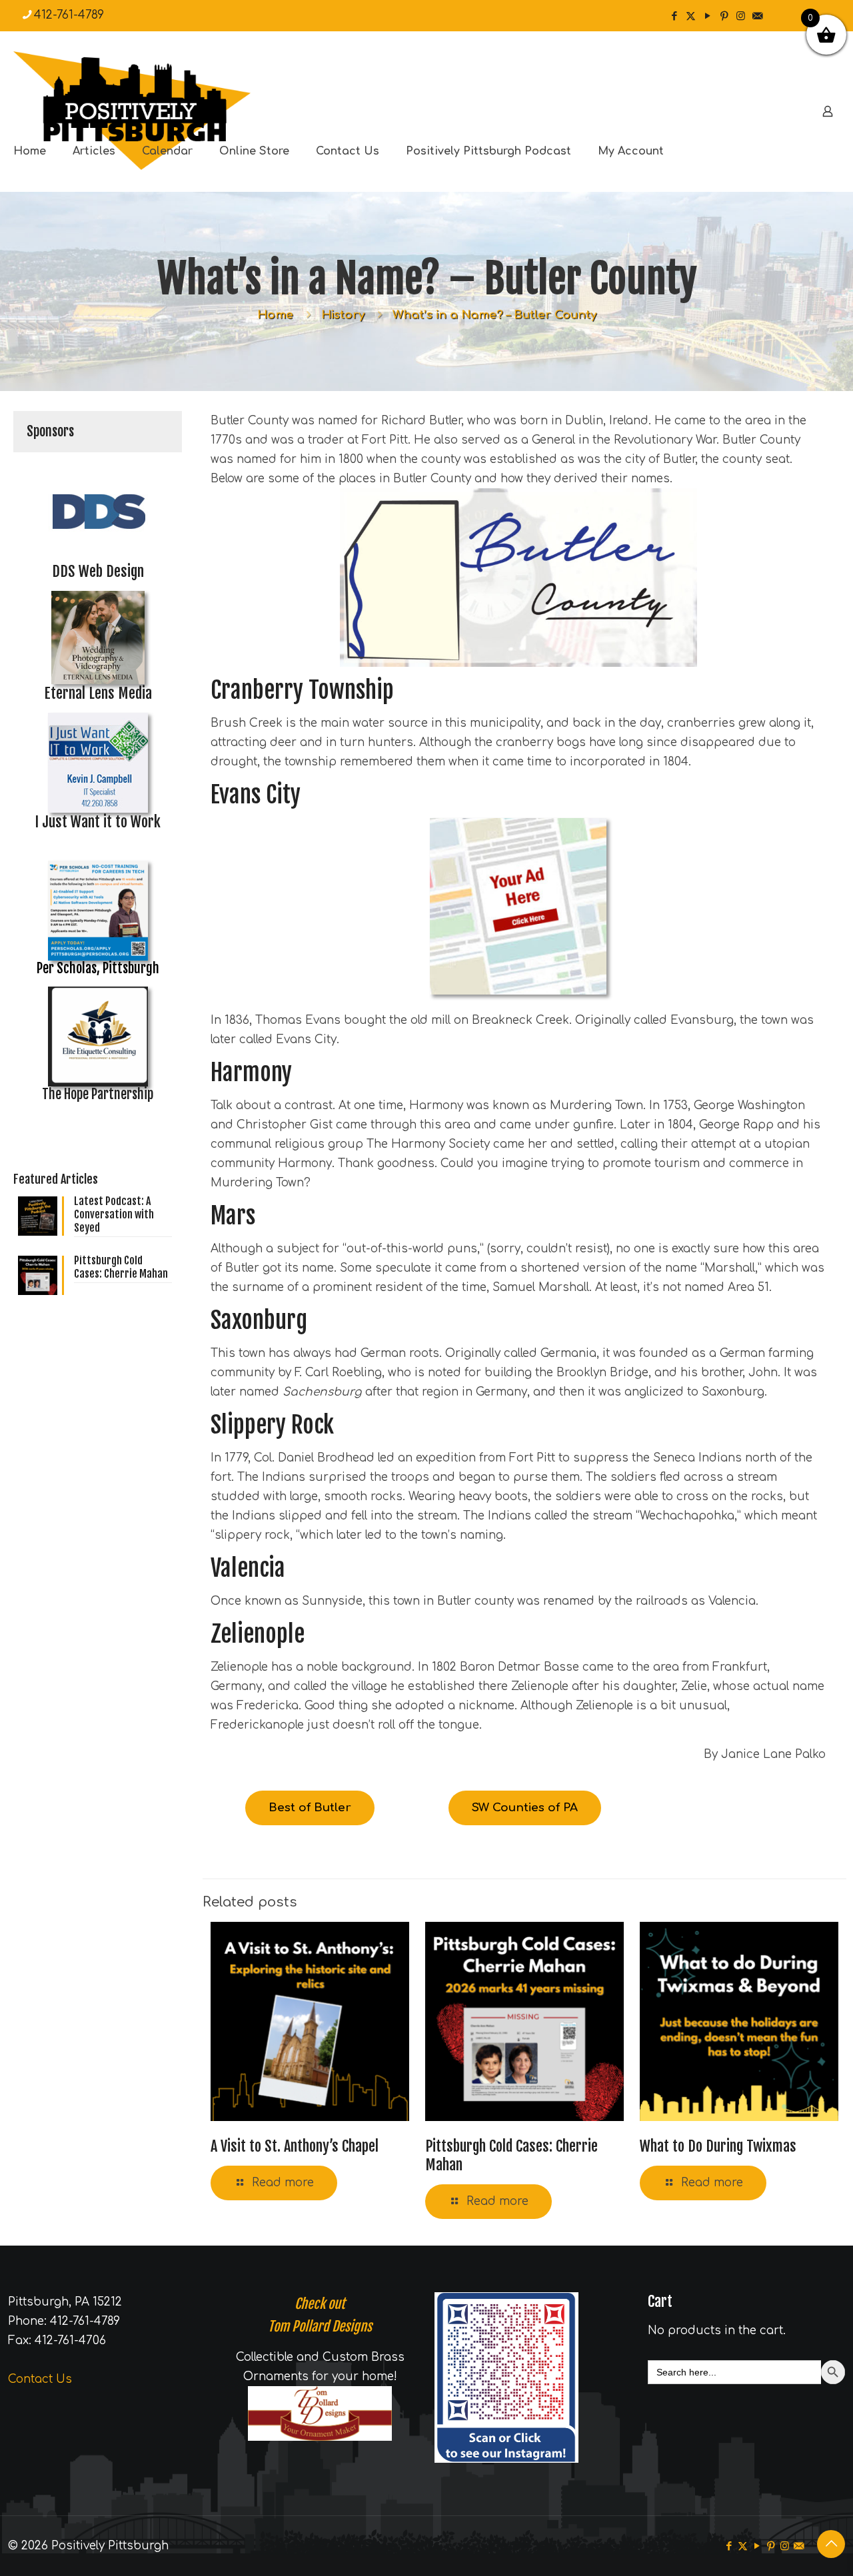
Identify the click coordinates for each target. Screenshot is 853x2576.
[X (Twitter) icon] (691, 16)
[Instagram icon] (741, 16)
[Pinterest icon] (724, 16)
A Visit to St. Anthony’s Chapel (295, 2146)
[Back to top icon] (831, 2544)
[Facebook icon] (674, 16)
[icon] (757, 16)
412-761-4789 (69, 15)
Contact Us (40, 2379)
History (343, 315)
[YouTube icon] (707, 16)
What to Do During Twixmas (718, 2146)
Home (275, 315)
